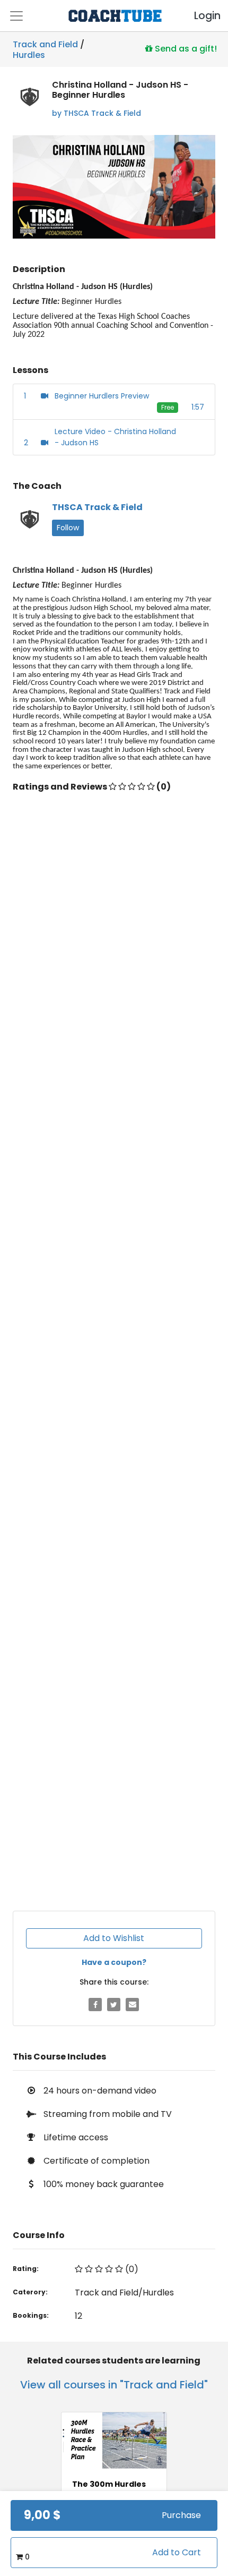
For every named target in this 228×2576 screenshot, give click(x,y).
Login (198, 16)
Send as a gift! (185, 48)
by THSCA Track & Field (97, 113)
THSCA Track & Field (97, 507)
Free (168, 407)
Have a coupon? (114, 1962)
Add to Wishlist (114, 1938)
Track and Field (45, 44)
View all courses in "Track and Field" (114, 2385)
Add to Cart (177, 2552)
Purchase (181, 2515)
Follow (68, 528)
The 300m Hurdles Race (109, 2489)
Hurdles (29, 53)
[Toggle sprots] (16, 16)
